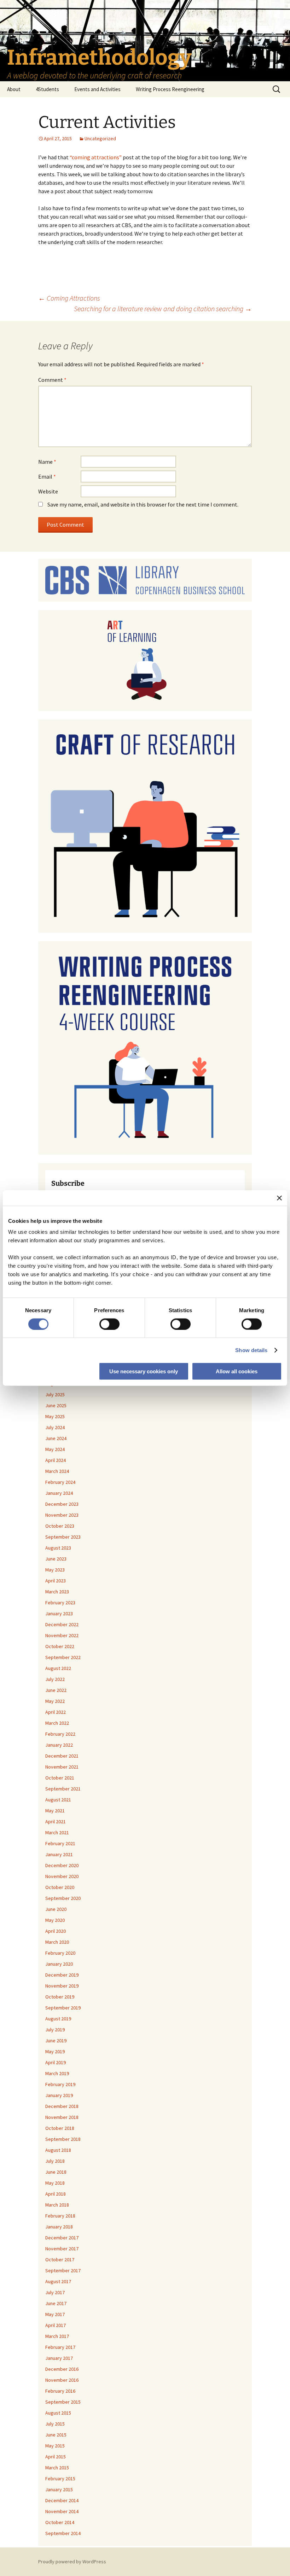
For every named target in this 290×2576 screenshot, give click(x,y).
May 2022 (55, 1701)
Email (47, 476)
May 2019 (55, 2051)
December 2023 (62, 1504)
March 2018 (57, 2205)
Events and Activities (97, 89)
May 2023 (55, 1570)
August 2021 (58, 1800)
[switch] (109, 1324)
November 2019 (62, 1986)
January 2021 (59, 1854)
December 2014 (62, 2500)
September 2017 (63, 2270)
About (14, 89)
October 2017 (60, 2260)
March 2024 (57, 1471)
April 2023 (56, 1581)
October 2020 (60, 1887)
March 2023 (57, 1592)
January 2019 (59, 2095)
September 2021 (63, 1789)
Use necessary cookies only (144, 1371)
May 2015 (55, 2446)
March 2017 (57, 2336)
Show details (251, 1350)
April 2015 (56, 2457)
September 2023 (63, 1537)
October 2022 (60, 1646)
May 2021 (55, 1811)
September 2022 (63, 1657)
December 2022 (62, 1624)
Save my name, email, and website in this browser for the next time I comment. (143, 504)
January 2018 (59, 2227)
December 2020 (62, 1865)
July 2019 (55, 2030)
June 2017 (56, 2303)
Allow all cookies (237, 1371)
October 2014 (60, 2522)
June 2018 (56, 2172)
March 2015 (57, 2468)
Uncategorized (100, 138)
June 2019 (56, 2041)
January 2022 (59, 1745)
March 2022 (57, 1723)
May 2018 (55, 2183)
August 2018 (58, 2150)
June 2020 (56, 1909)
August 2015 (58, 2413)
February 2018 (60, 2216)
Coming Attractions (69, 298)
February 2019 (60, 2084)
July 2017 (55, 2292)
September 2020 (63, 1898)
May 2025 (55, 1416)
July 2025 (55, 1394)
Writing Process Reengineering (170, 89)
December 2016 (62, 2369)
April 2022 (56, 1712)
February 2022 (60, 1734)
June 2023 (56, 1559)
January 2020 (59, 1964)
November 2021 (62, 1767)
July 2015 (55, 2424)
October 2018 (60, 2128)
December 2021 (62, 1756)
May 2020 (55, 1920)
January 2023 (59, 1613)
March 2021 (57, 1832)
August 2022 (58, 1668)
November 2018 (62, 2117)
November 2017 (62, 2249)
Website (48, 491)
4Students (47, 89)
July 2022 (55, 1679)
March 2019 (57, 2073)
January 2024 (59, 1493)
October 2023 (60, 1526)
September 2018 (63, 2139)
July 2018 (55, 2161)
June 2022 (56, 1690)
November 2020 (62, 1876)
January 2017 (59, 2358)
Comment (52, 380)
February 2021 (60, 1843)
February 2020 (60, 1953)
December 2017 (62, 2238)
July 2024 (55, 1427)
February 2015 (60, 2479)
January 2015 (59, 2489)
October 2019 (60, 1997)
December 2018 (62, 2106)
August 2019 (58, 2019)
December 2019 (62, 1975)
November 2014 (62, 2511)
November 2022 (62, 1635)
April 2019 (56, 2062)
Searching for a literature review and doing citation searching (163, 309)
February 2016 (60, 2391)
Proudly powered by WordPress (72, 2562)
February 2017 (60, 2347)
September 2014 (63, 2533)
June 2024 (56, 1438)
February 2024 (60, 1482)
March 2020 (57, 1942)
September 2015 (63, 2402)
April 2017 (56, 2325)
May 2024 (55, 1449)
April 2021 (56, 1822)
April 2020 (56, 1931)
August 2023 (58, 1548)
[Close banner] (279, 1198)
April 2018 (56, 2194)
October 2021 (60, 1778)
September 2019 (63, 2008)
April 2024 (56, 1460)
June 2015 (56, 2435)
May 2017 (55, 2314)
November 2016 (62, 2380)
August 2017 (58, 2281)
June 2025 (56, 1405)
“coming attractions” (96, 157)
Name (47, 462)
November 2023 (62, 1515)
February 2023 (60, 1603)
